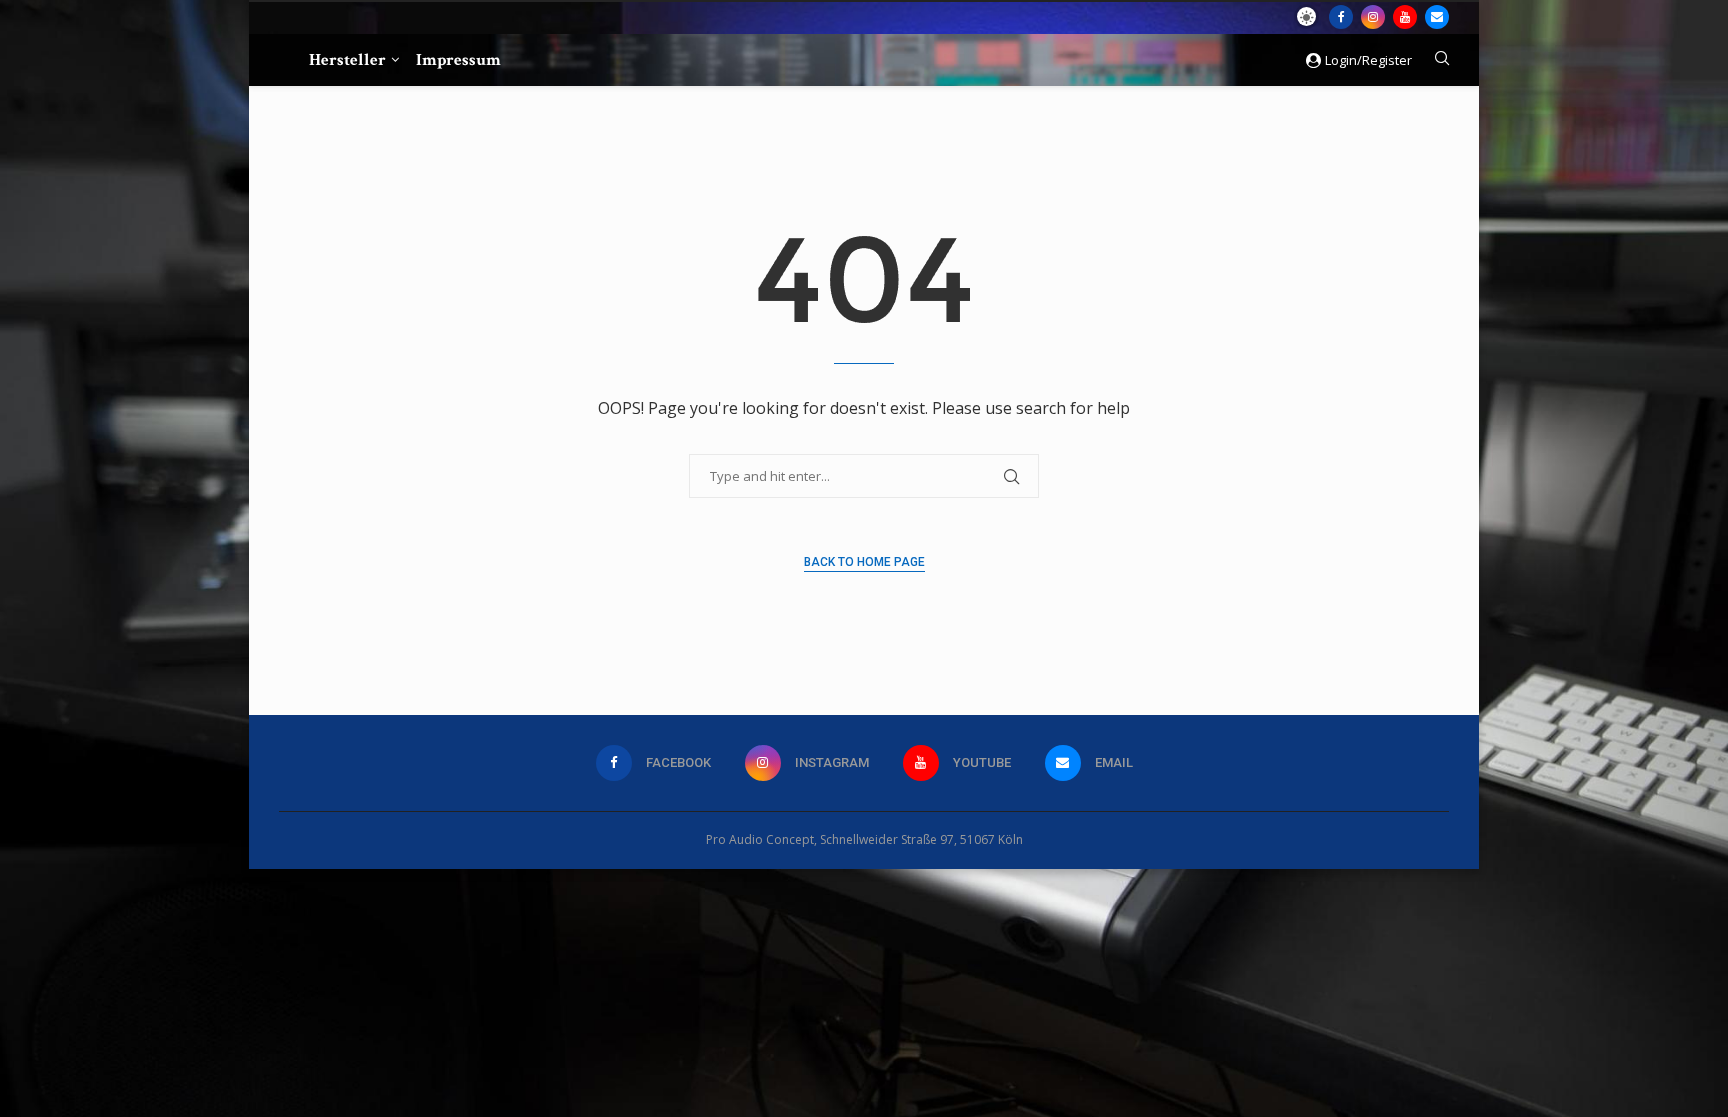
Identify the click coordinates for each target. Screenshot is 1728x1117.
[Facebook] (1341, 17)
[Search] (1442, 60)
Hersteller (347, 60)
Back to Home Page (864, 562)
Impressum (458, 60)
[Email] (1437, 17)
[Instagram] (1373, 17)
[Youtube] (1405, 17)
